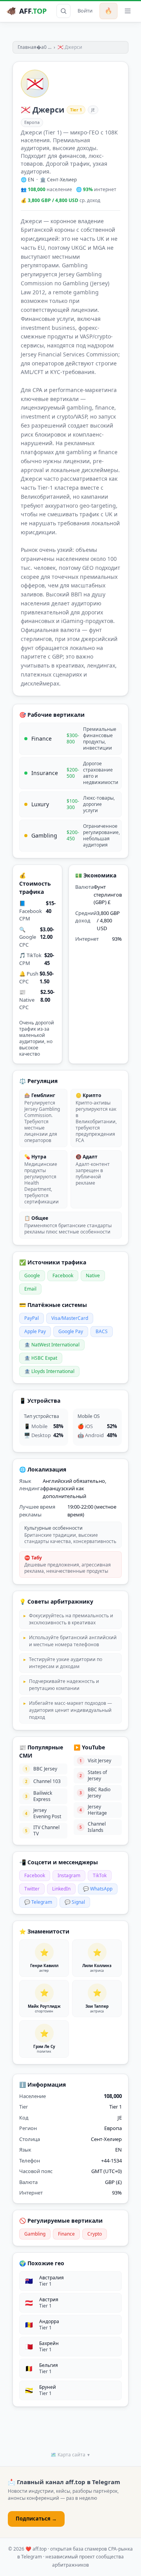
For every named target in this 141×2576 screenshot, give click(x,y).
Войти (85, 11)
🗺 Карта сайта (70, 2455)
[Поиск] (63, 11)
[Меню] (128, 11)
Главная (27, 47)
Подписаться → (36, 2519)
